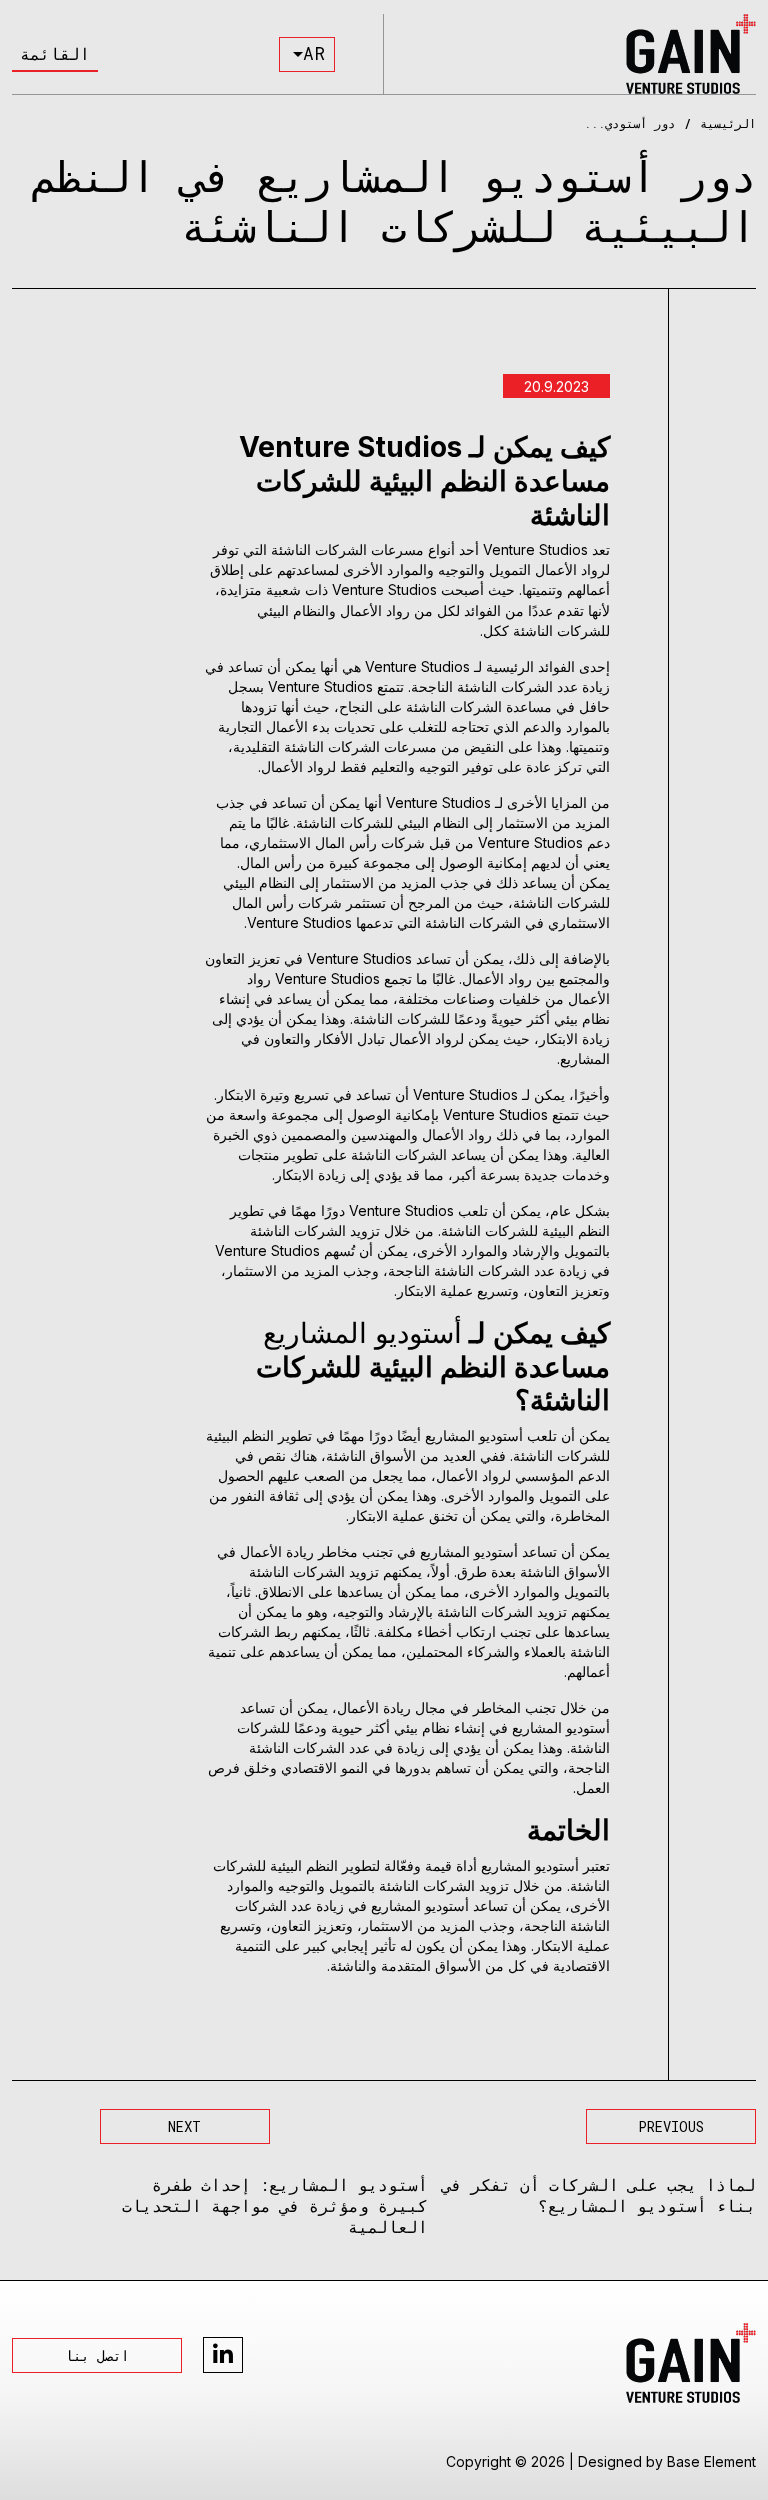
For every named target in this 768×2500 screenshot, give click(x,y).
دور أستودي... (629, 123)
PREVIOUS (671, 2126)
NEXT (184, 2126)
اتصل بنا (97, 2355)
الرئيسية (728, 123)
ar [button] (314, 53)
